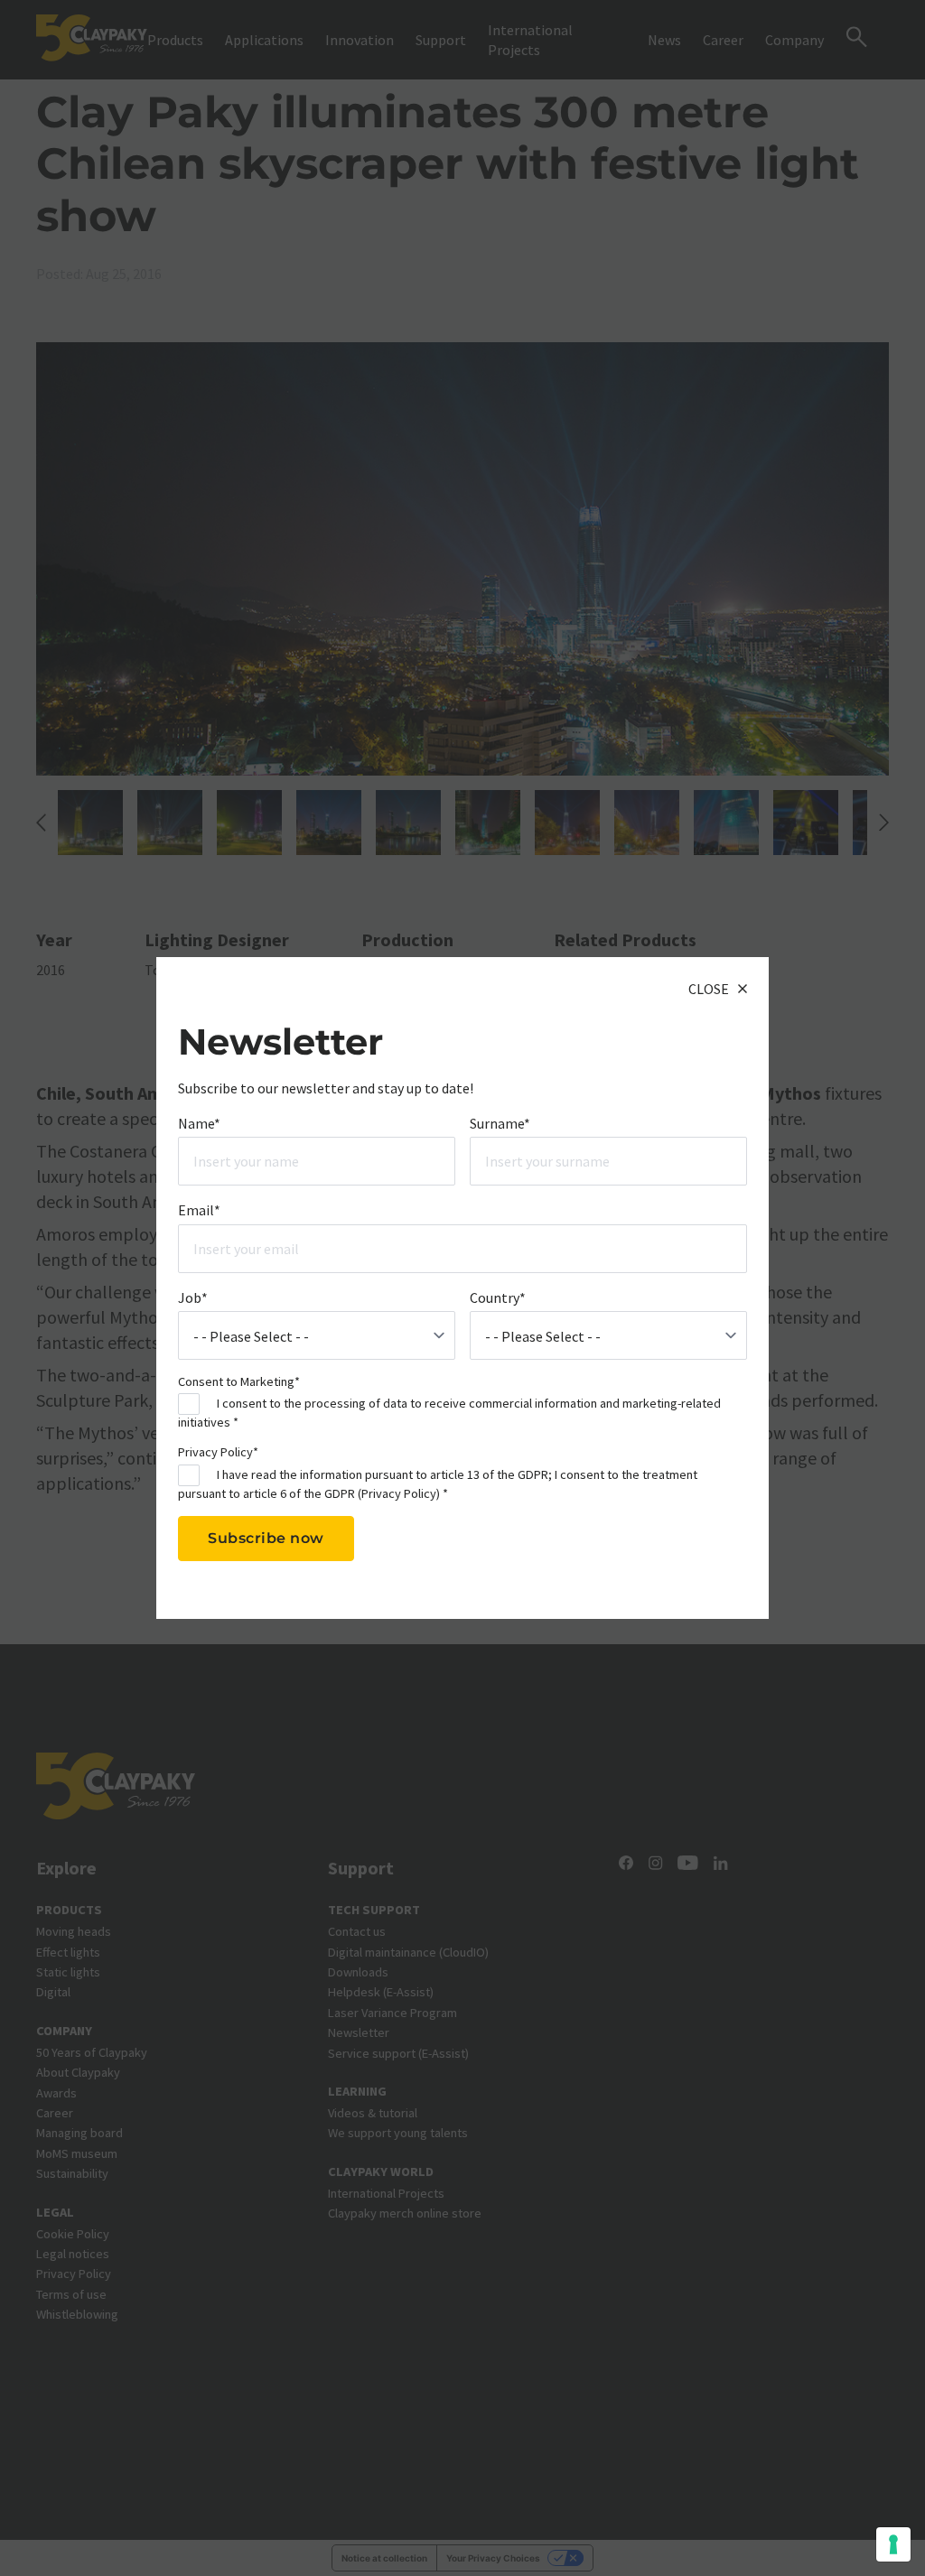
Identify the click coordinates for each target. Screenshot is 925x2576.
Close (709, 989)
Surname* (500, 1123)
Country (498, 1297)
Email (199, 1210)
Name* (199, 1123)
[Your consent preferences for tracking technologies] (893, 2544)
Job (193, 1297)
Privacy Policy (399, 1493)
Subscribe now (266, 1538)
